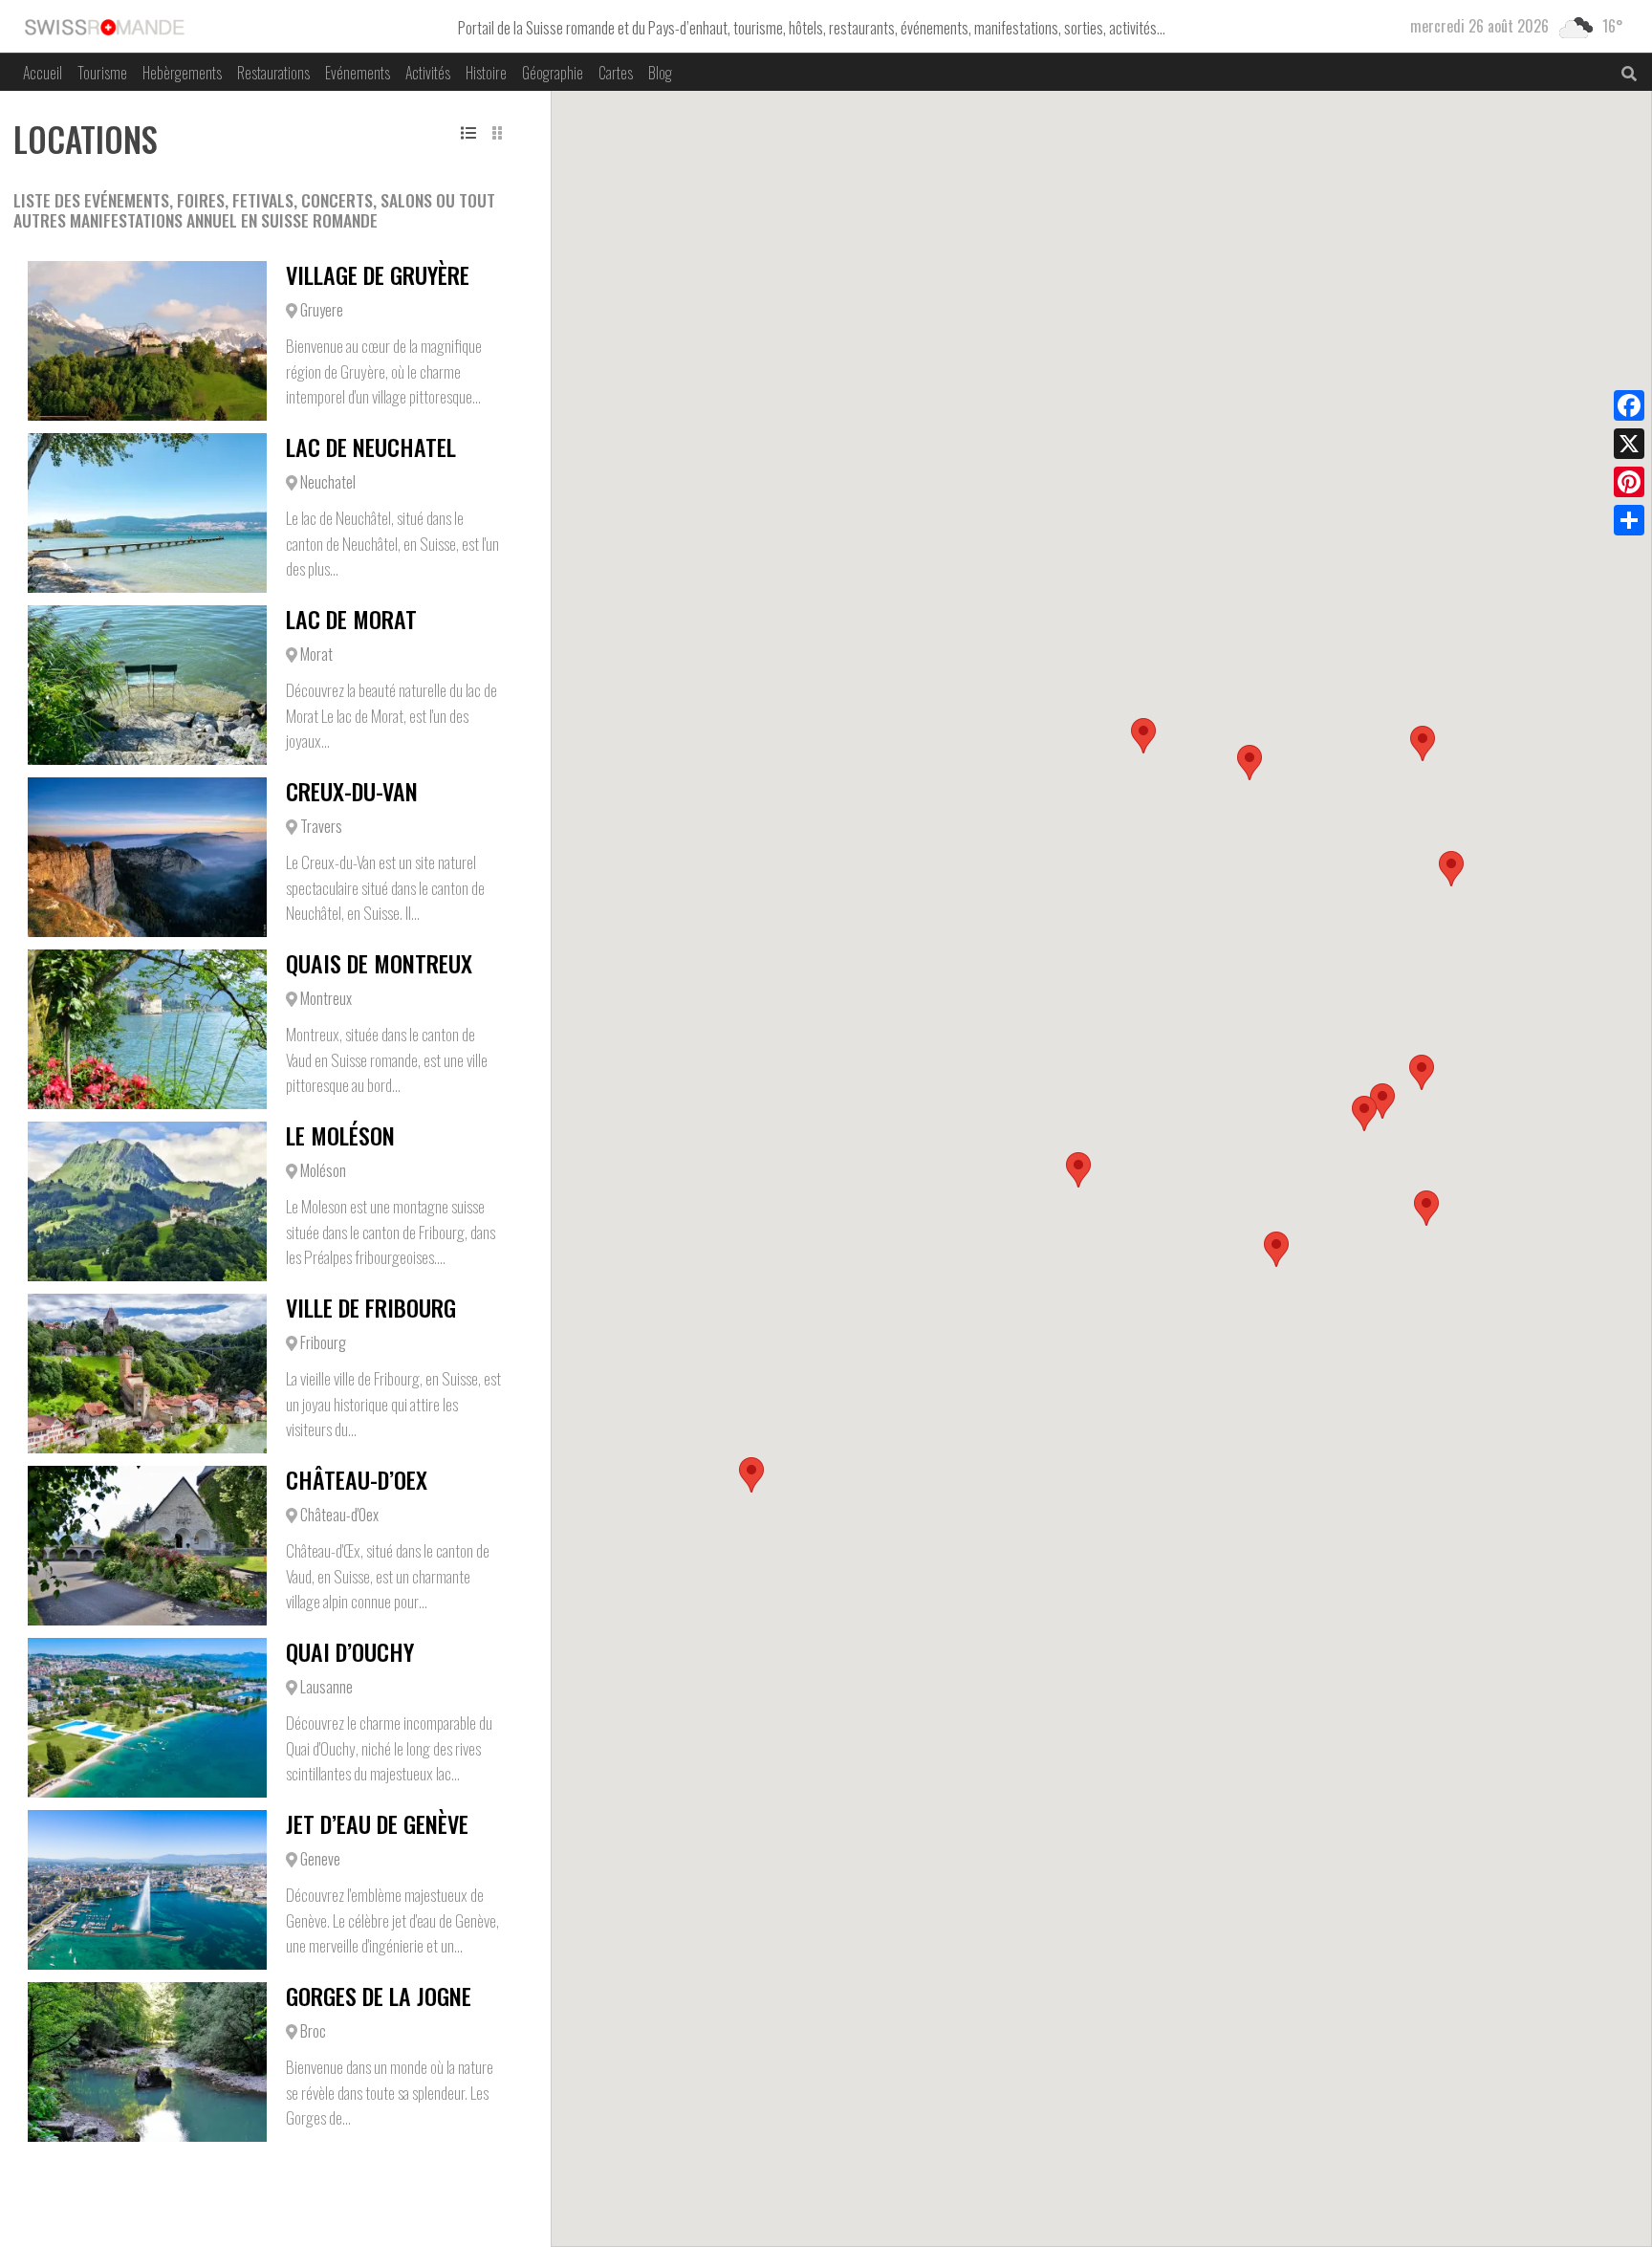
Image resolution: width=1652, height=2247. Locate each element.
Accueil (43, 73)
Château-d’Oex (357, 1479)
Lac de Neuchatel (371, 447)
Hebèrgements (182, 73)
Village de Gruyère (378, 274)
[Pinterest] (1629, 482)
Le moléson (340, 1135)
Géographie (553, 73)
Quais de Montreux (379, 963)
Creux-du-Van (352, 791)
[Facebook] (1629, 405)
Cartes (616, 73)
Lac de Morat (351, 619)
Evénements (358, 73)
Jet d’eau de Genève (377, 1823)
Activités (428, 73)
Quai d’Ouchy (350, 1651)
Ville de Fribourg (371, 1307)
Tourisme (102, 73)
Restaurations (273, 73)
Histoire (486, 73)
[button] (1382, 1101)
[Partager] (1629, 520)
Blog (660, 73)
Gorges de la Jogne (379, 1996)
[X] (1629, 444)
